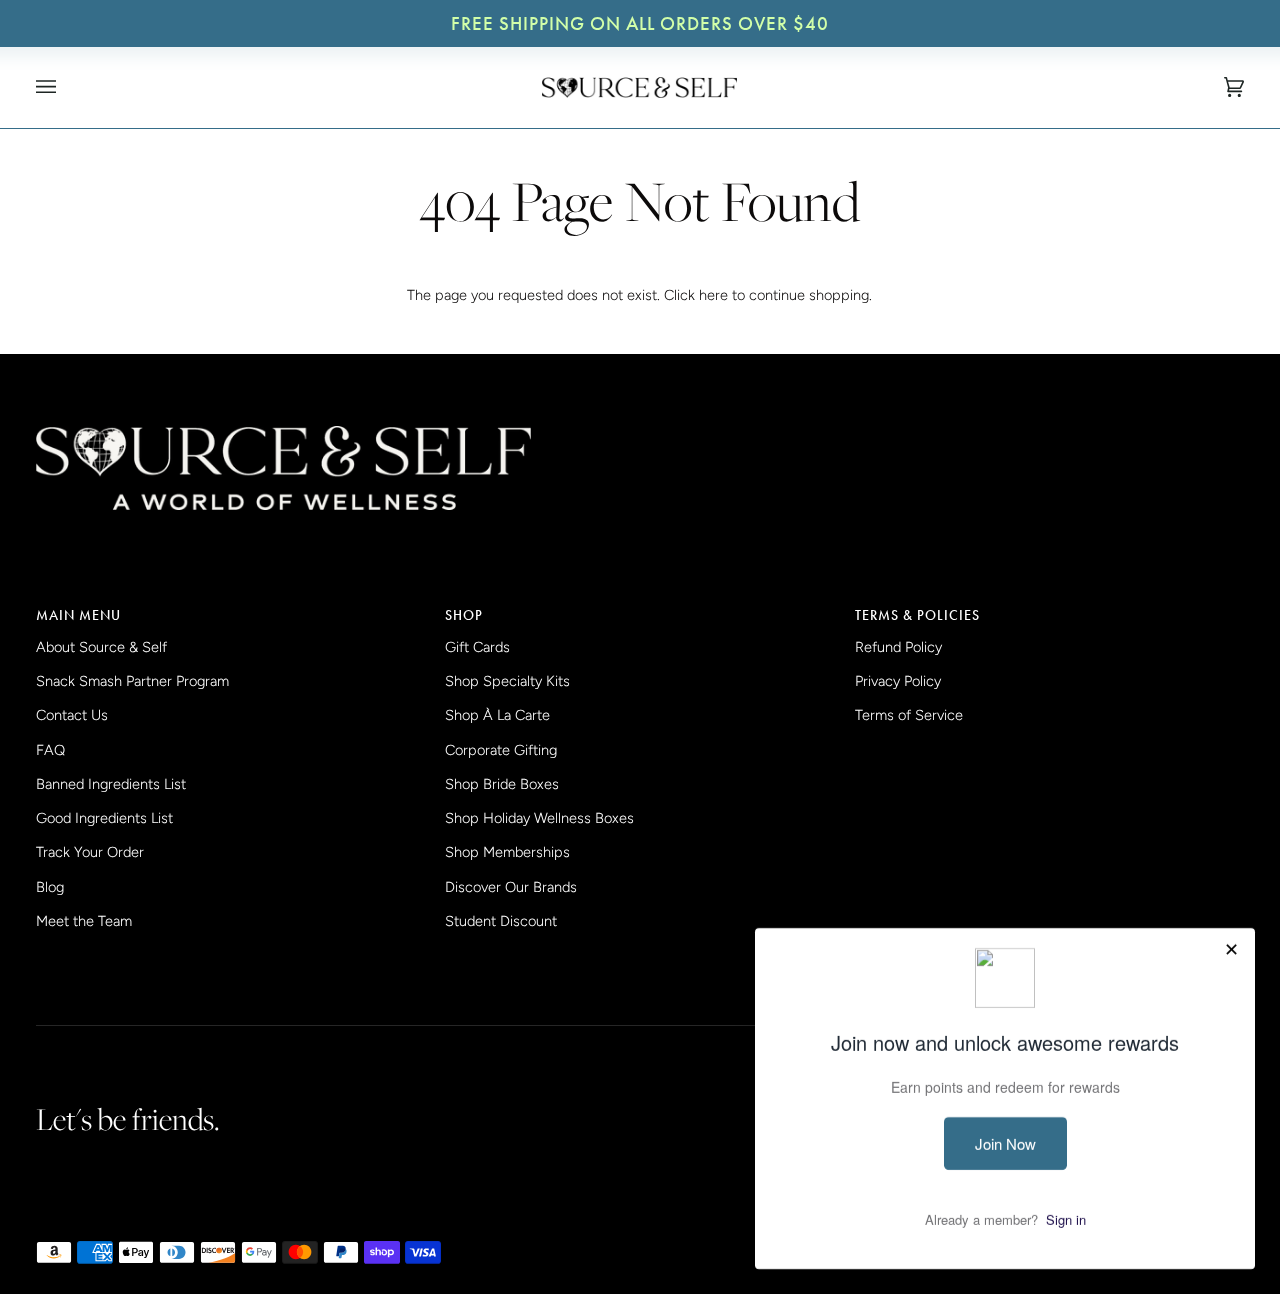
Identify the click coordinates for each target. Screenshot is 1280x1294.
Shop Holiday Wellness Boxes (539, 818)
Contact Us (72, 715)
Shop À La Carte (497, 715)
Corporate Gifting (501, 750)
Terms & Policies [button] (917, 615)
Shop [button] (464, 615)
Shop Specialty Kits (507, 681)
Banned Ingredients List (111, 784)
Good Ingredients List (104, 818)
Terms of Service (909, 715)
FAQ (50, 750)
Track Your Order (90, 852)
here (713, 295)
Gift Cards (477, 647)
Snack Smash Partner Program (132, 681)
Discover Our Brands (511, 887)
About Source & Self (101, 647)
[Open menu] (66, 87)
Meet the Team (84, 921)
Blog (50, 887)
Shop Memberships (507, 852)
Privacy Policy (898, 681)
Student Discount (501, 921)
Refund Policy (898, 647)
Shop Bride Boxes (502, 784)
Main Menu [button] (78, 615)
